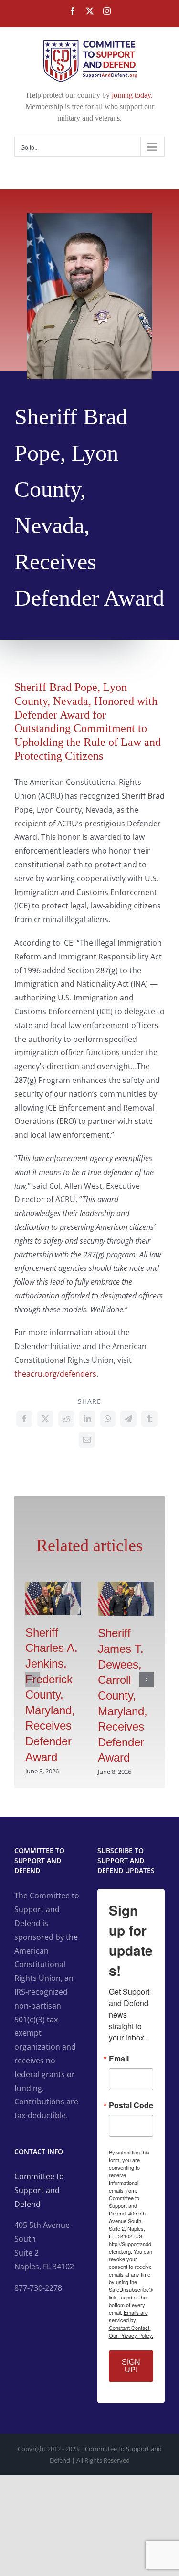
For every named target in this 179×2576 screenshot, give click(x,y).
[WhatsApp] (108, 1419)
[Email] (87, 1440)
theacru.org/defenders (55, 1374)
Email (119, 2059)
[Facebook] (24, 1419)
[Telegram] (128, 1419)
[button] (32, 1680)
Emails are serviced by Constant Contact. (130, 2320)
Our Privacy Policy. (131, 2335)
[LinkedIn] (87, 1419)
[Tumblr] (149, 1419)
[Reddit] (66, 1419)
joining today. (132, 95)
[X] (45, 1419)
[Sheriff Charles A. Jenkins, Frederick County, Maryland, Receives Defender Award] (53, 1587)
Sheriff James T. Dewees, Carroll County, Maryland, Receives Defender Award (123, 1695)
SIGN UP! (131, 2366)
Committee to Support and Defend (39, 2190)
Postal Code (131, 2105)
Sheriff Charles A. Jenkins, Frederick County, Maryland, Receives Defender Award (52, 1695)
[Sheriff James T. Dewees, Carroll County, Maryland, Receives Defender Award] (126, 1587)
